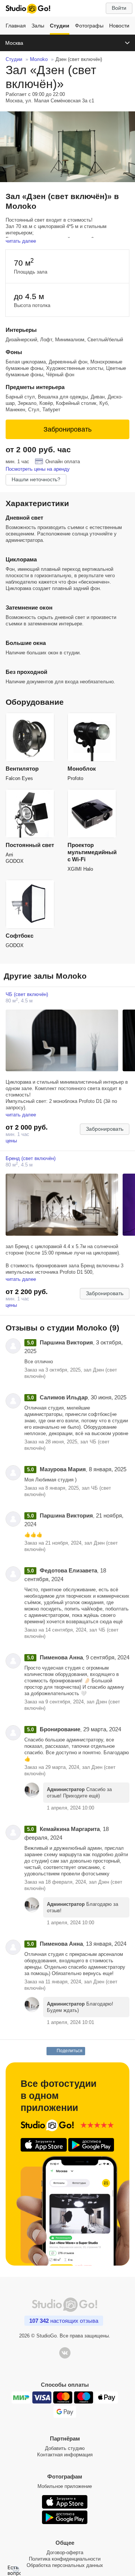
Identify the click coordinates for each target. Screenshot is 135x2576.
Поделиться (70, 2051)
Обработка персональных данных (65, 2565)
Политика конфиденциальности (65, 2559)
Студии (60, 26)
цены (11, 1141)
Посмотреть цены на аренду (38, 469)
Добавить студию (65, 2448)
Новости (119, 26)
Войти (119, 8)
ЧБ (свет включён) (27, 994)
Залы (38, 26)
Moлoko (39, 59)
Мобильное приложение (65, 2486)
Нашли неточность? (36, 479)
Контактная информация (65, 2455)
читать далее (21, 241)
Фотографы (89, 26)
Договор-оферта (65, 2552)
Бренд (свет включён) (31, 1158)
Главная (16, 26)
